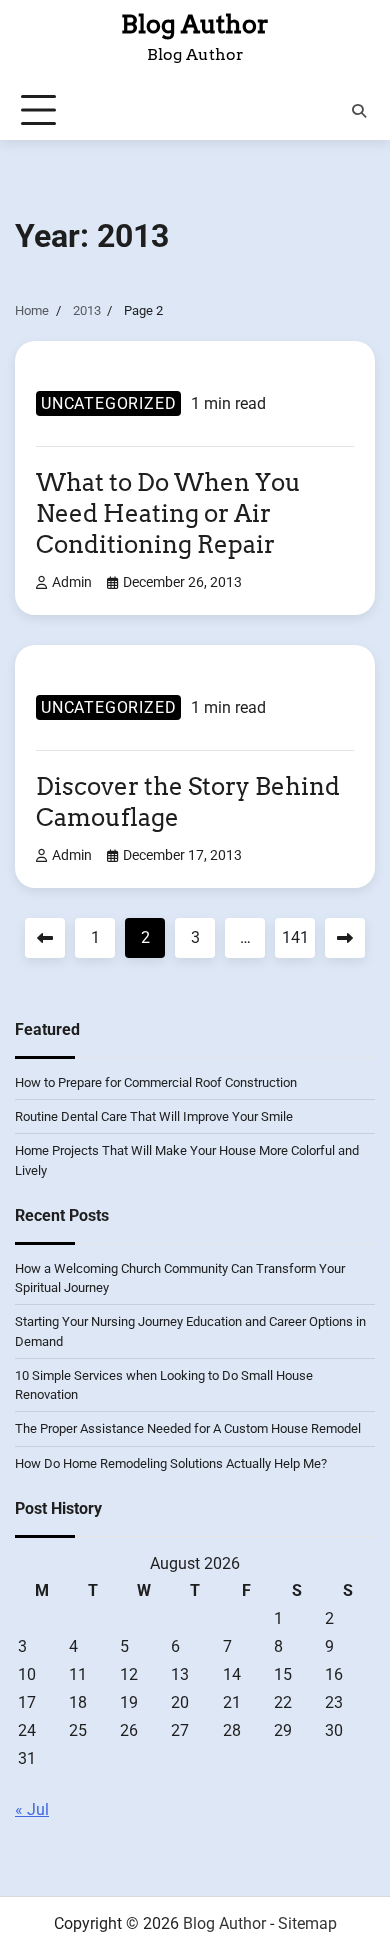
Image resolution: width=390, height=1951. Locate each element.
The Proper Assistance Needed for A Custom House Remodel (188, 1428)
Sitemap (307, 1923)
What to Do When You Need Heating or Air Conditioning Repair (168, 513)
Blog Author (195, 24)
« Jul (32, 1809)
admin (72, 582)
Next (345, 938)
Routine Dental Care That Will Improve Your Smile (154, 1116)
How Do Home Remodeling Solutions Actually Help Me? (171, 1463)
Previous (45, 938)
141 (295, 937)
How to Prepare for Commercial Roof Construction (156, 1082)
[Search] (359, 111)
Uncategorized (108, 403)
